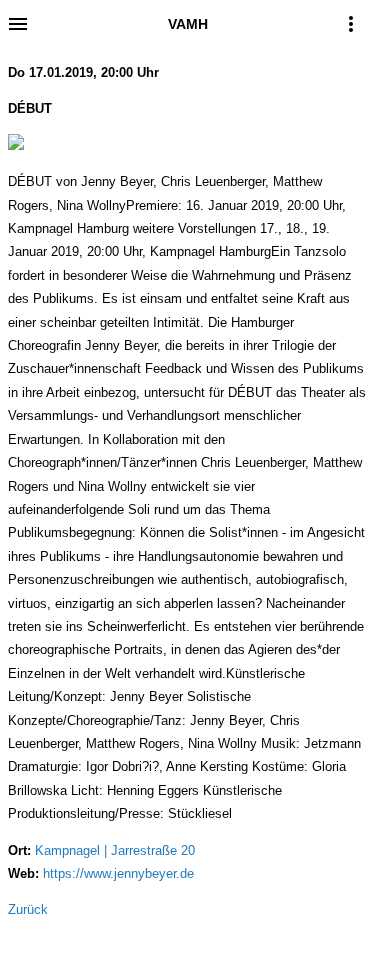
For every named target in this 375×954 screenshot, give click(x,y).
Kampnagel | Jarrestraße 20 (115, 850)
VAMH (188, 24)
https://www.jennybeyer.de (118, 873)
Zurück (28, 909)
